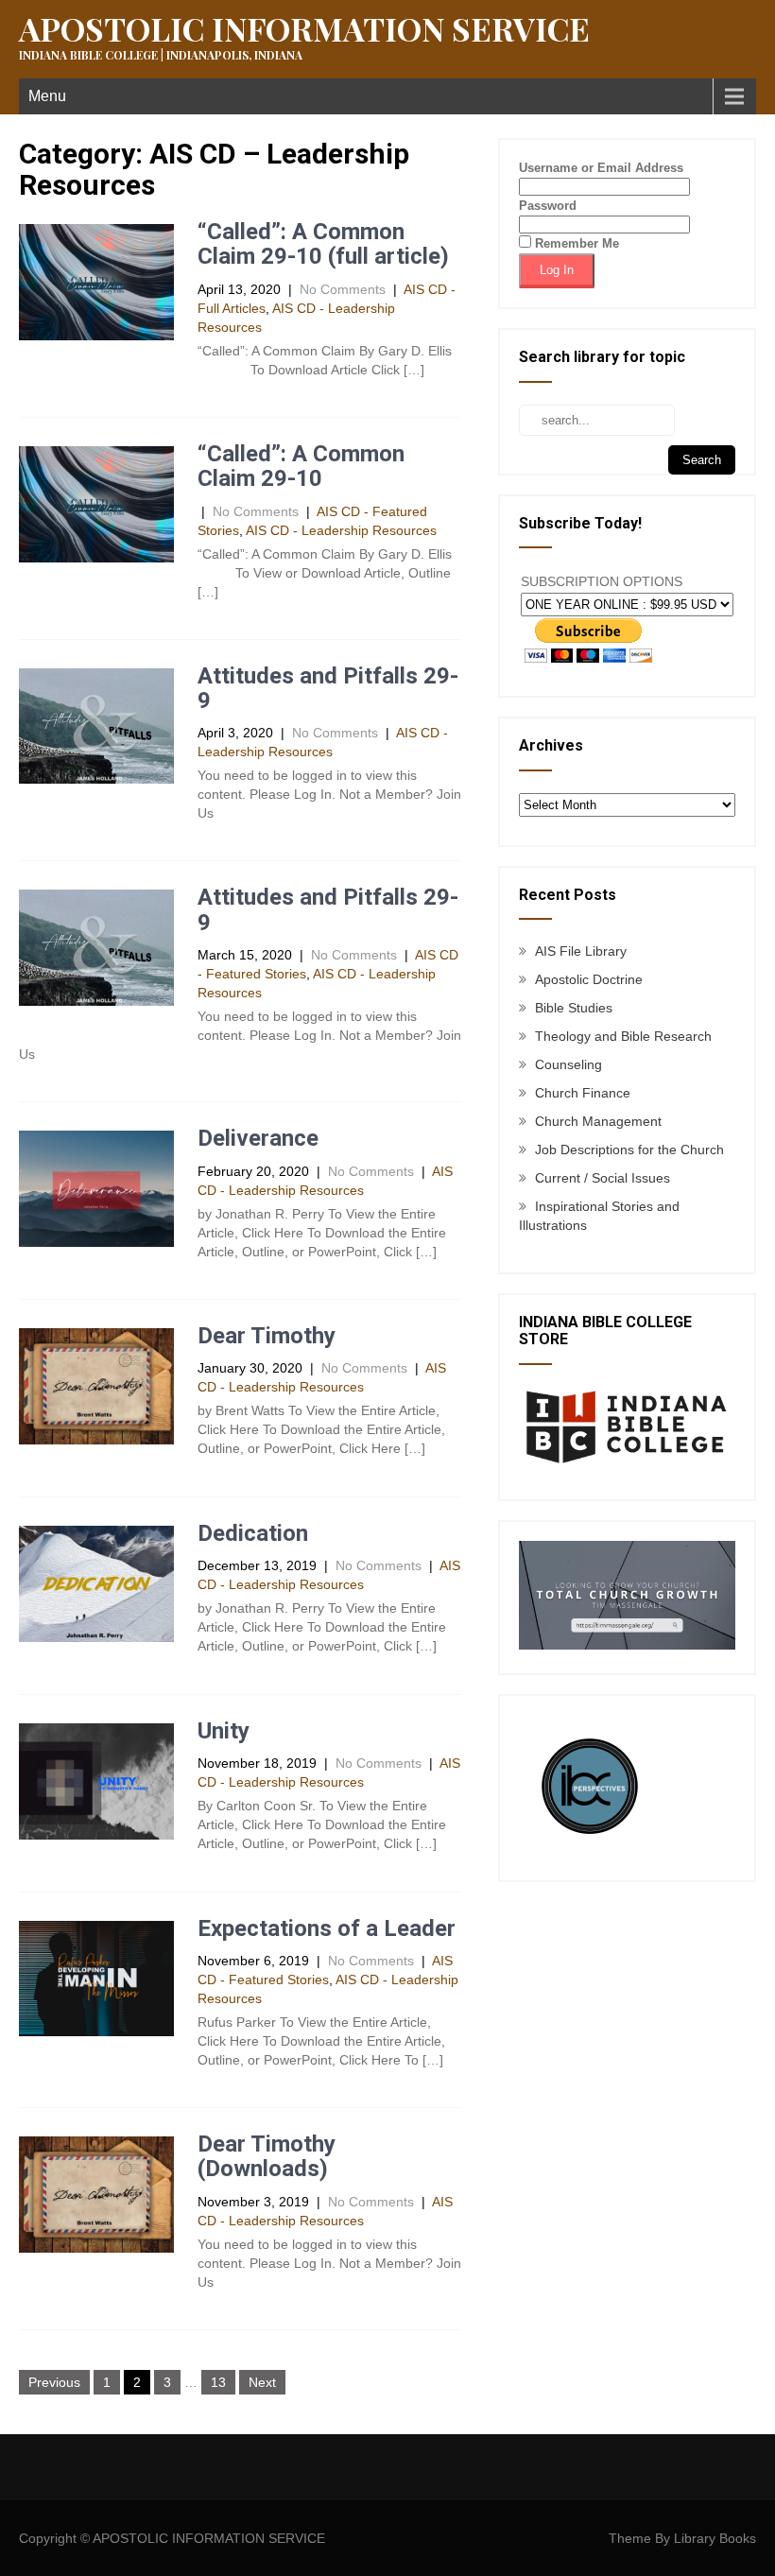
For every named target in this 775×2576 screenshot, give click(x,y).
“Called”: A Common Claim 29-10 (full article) (323, 244)
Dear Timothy (267, 1336)
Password (548, 206)
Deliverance (258, 1138)
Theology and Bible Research (623, 1036)
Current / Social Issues (603, 1178)
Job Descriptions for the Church (629, 1150)
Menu (47, 96)
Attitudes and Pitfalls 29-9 (328, 688)
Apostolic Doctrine (589, 979)
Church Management (598, 1121)
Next (262, 2382)
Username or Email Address (601, 168)
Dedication (253, 1533)
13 (218, 2382)
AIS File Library (581, 951)
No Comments (343, 289)
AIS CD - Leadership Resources (341, 530)
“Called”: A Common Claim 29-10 (301, 466)
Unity (224, 1731)
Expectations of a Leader (327, 1928)
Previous (54, 2382)
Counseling (568, 1064)
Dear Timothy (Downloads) (267, 2156)
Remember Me (575, 243)
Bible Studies (574, 1008)
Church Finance (583, 1093)
